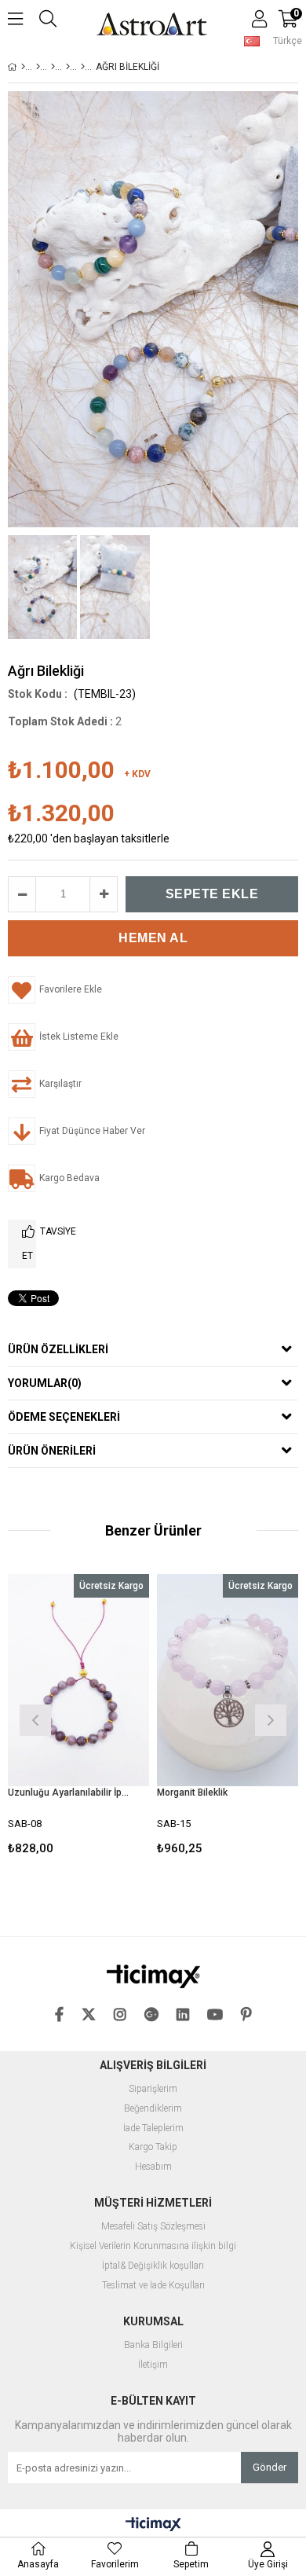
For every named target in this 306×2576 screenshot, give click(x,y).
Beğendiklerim (153, 2109)
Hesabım (153, 2167)
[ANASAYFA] (23, 67)
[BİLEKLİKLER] (53, 67)
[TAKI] (38, 67)
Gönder (270, 2467)
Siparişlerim (153, 2089)
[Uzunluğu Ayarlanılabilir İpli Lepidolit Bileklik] (78, 1680)
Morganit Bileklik (192, 1793)
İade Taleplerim (153, 2128)
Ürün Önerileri (52, 1451)
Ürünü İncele (107, 1718)
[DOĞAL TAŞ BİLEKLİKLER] (68, 67)
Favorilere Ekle (79, 1718)
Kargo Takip (153, 2147)
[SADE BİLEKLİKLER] (83, 67)
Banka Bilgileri (153, 2345)
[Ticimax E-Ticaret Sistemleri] (153, 2525)
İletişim (153, 2365)
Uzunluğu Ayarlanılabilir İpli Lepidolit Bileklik (69, 1793)
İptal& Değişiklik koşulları (153, 2266)
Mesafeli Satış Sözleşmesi (153, 2227)
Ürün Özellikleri (58, 1349)
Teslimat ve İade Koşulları (153, 2286)
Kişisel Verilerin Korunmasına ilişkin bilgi (153, 2246)
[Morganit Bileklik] (228, 1680)
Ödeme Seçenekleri (64, 1417)
